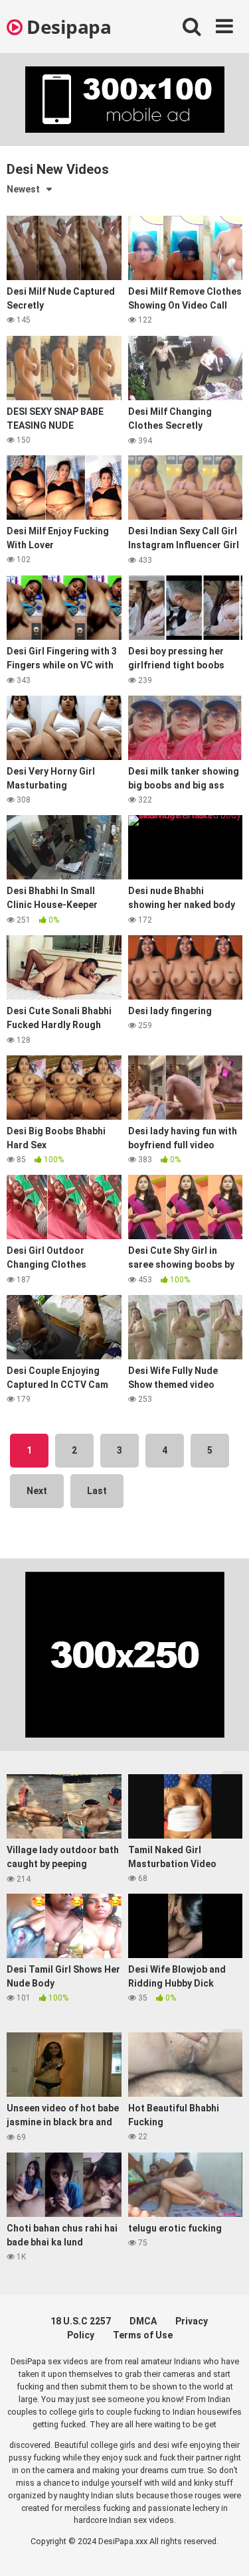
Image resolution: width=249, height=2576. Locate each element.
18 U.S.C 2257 (81, 2321)
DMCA (143, 2321)
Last (97, 1491)
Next (37, 1491)
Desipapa (67, 27)
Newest (23, 189)
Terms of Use (143, 2335)
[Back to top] (224, 2549)
